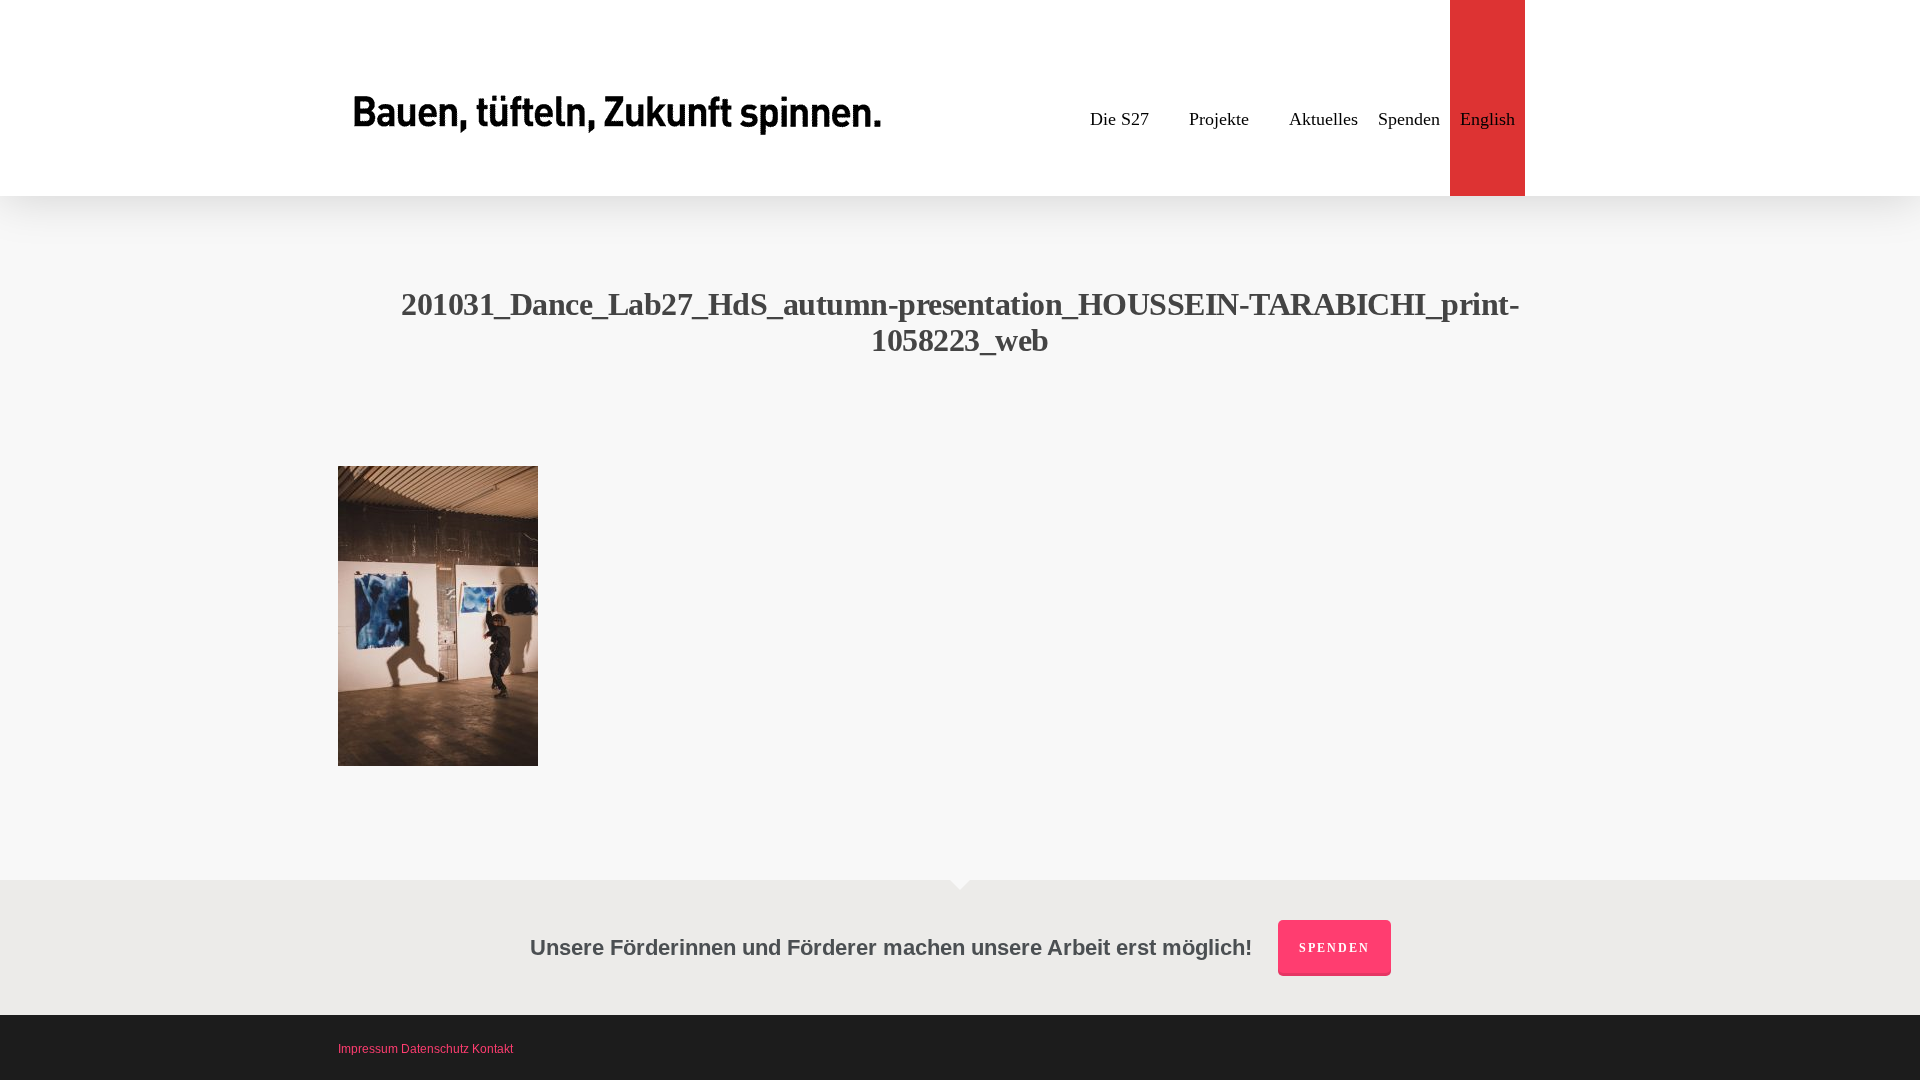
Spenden (1334, 948)
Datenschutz (435, 1049)
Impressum (368, 1049)
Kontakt (492, 1049)
